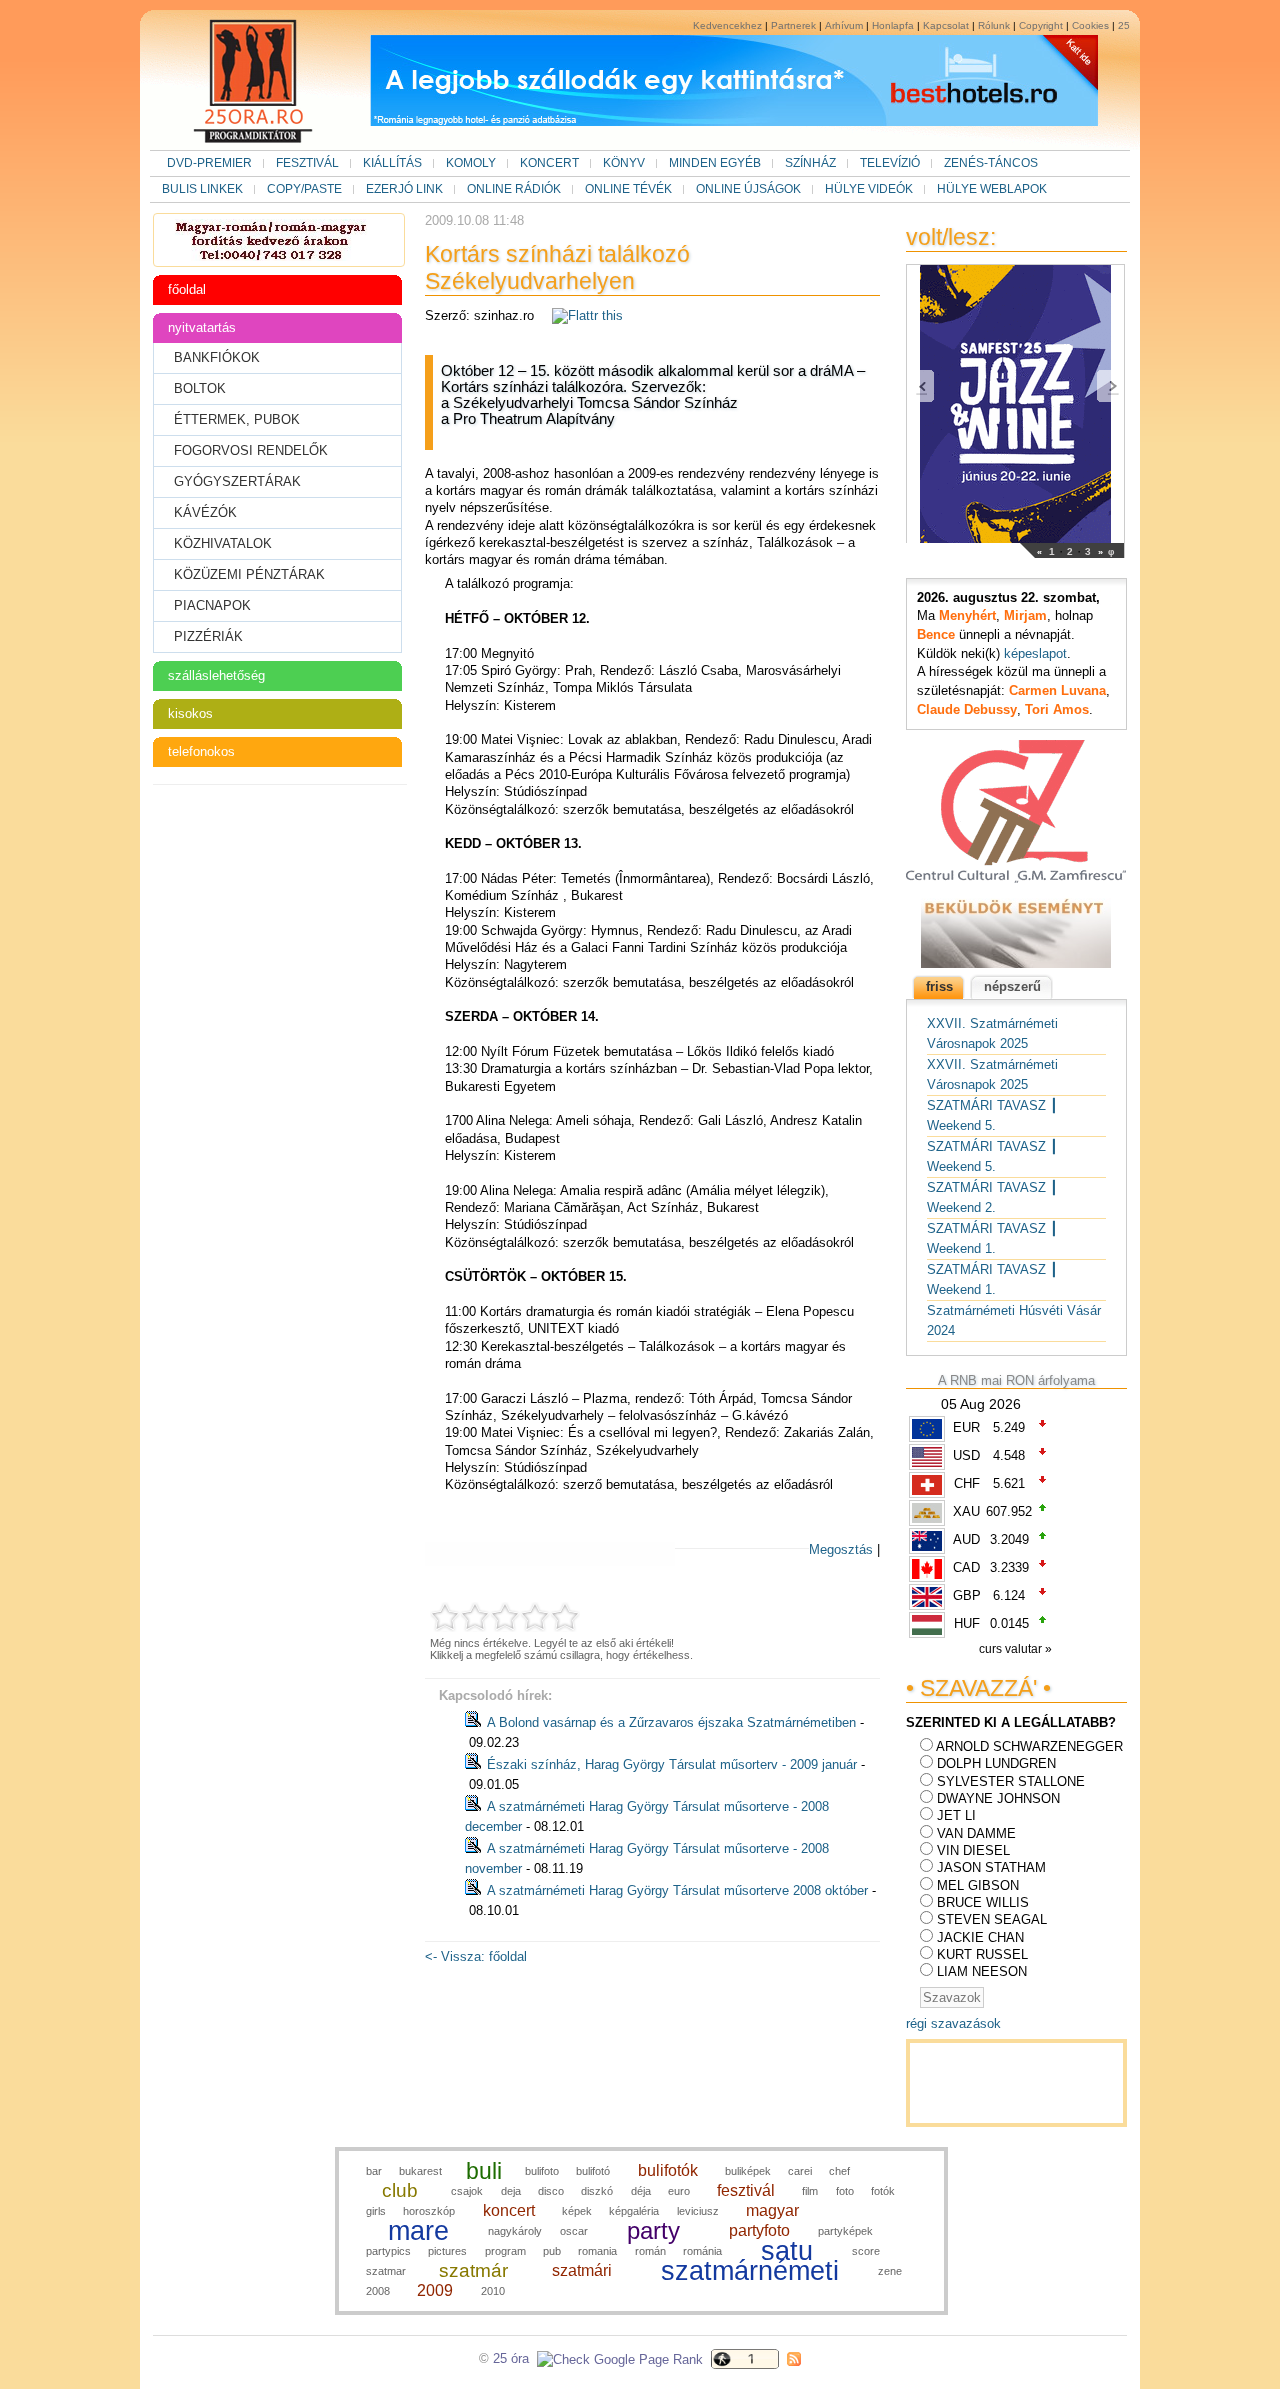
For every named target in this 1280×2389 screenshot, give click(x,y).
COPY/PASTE (304, 189)
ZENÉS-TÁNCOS (991, 163)
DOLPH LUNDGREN (996, 1763)
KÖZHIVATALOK (223, 543)
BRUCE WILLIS (983, 1902)
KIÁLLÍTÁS (392, 163)
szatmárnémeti (750, 2271)
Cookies (1090, 25)
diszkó (597, 2191)
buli (484, 2171)
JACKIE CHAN (980, 1937)
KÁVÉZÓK (205, 512)
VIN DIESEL (973, 1850)
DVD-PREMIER (209, 163)
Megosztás (841, 1549)
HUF (967, 1623)
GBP (967, 1595)
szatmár (473, 2270)
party (653, 2230)
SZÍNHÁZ (810, 163)
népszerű (1012, 986)
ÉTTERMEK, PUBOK (237, 419)
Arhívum (844, 25)
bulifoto (542, 2171)
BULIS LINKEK (202, 189)
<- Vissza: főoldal (476, 1956)
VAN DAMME (976, 1833)
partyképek (845, 2231)
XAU (966, 1511)
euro (679, 2191)
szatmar (386, 2271)
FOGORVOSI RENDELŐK (251, 450)
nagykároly (515, 2231)
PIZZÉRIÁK (208, 636)
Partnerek (793, 25)
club (400, 2190)
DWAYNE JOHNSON (998, 1798)
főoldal (187, 289)
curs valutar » (1017, 1649)
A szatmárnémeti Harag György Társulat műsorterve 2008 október (677, 1890)
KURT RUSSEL (982, 1954)
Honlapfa (893, 25)
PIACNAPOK (212, 605)
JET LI (956, 1815)
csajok (467, 2191)
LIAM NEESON (982, 1971)
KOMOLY (471, 163)
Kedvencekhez (727, 25)
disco (551, 2191)
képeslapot (1035, 653)
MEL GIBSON (978, 1885)
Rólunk (994, 25)
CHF (967, 1483)
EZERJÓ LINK (404, 189)
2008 (378, 2291)
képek (577, 2211)
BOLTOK (200, 388)
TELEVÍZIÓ (890, 163)
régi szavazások (953, 2023)
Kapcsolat (946, 25)
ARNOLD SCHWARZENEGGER (1029, 1746)
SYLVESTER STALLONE (1011, 1781)
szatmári (582, 2270)
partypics (388, 2251)
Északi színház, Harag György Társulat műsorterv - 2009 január (672, 1764)
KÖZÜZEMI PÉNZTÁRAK (249, 574)
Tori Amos (1057, 709)
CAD (966, 1567)
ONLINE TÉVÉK (628, 189)
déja (641, 2191)
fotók (883, 2191)
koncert (509, 2210)
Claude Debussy (967, 709)
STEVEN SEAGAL (992, 1919)
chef (839, 2171)
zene (890, 2271)
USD (966, 1455)
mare (418, 2231)
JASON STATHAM (991, 1867)
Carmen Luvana (1057, 690)
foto (845, 2191)
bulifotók (668, 2170)
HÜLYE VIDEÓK (869, 189)
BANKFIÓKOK (217, 357)
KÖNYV (624, 163)
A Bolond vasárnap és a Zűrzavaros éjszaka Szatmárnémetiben (671, 1722)
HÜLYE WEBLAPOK (992, 189)
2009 (435, 2290)
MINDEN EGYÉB (715, 163)
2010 (493, 2291)
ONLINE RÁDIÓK (514, 189)
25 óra (511, 2358)
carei (800, 2171)
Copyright (1041, 25)
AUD (966, 1539)
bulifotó (593, 2171)
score (866, 2251)
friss (939, 986)
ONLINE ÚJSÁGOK (748, 189)
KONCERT (549, 163)
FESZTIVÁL (307, 163)
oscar (574, 2231)
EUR (966, 1427)
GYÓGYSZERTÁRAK (237, 481)
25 (1124, 25)
